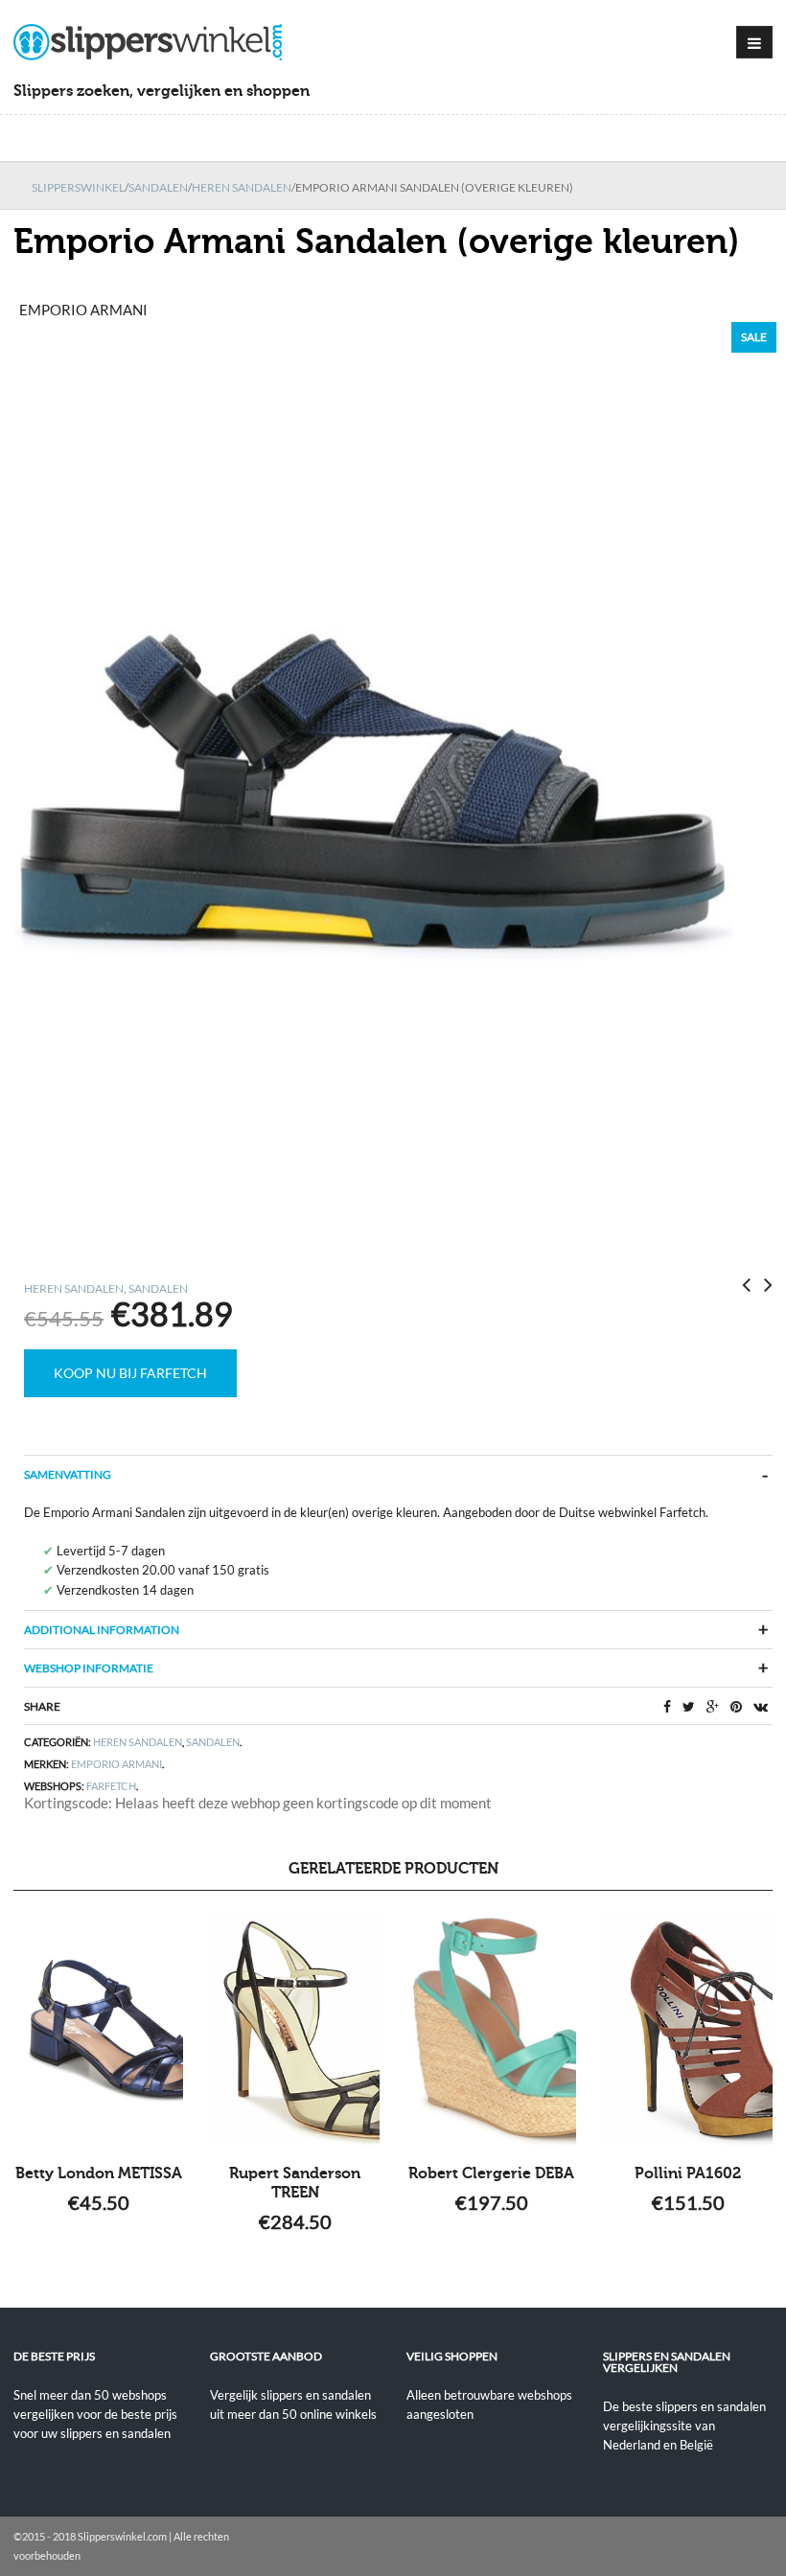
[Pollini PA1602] (688, 2030)
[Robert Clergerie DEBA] (491, 2030)
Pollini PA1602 (688, 2173)
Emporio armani (116, 1764)
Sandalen (158, 187)
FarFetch (111, 1786)
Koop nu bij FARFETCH (130, 1373)
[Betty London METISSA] (98, 2030)
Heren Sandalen (242, 187)
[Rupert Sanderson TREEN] (295, 2030)
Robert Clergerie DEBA (491, 2173)
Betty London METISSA (99, 2173)
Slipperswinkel (78, 187)
